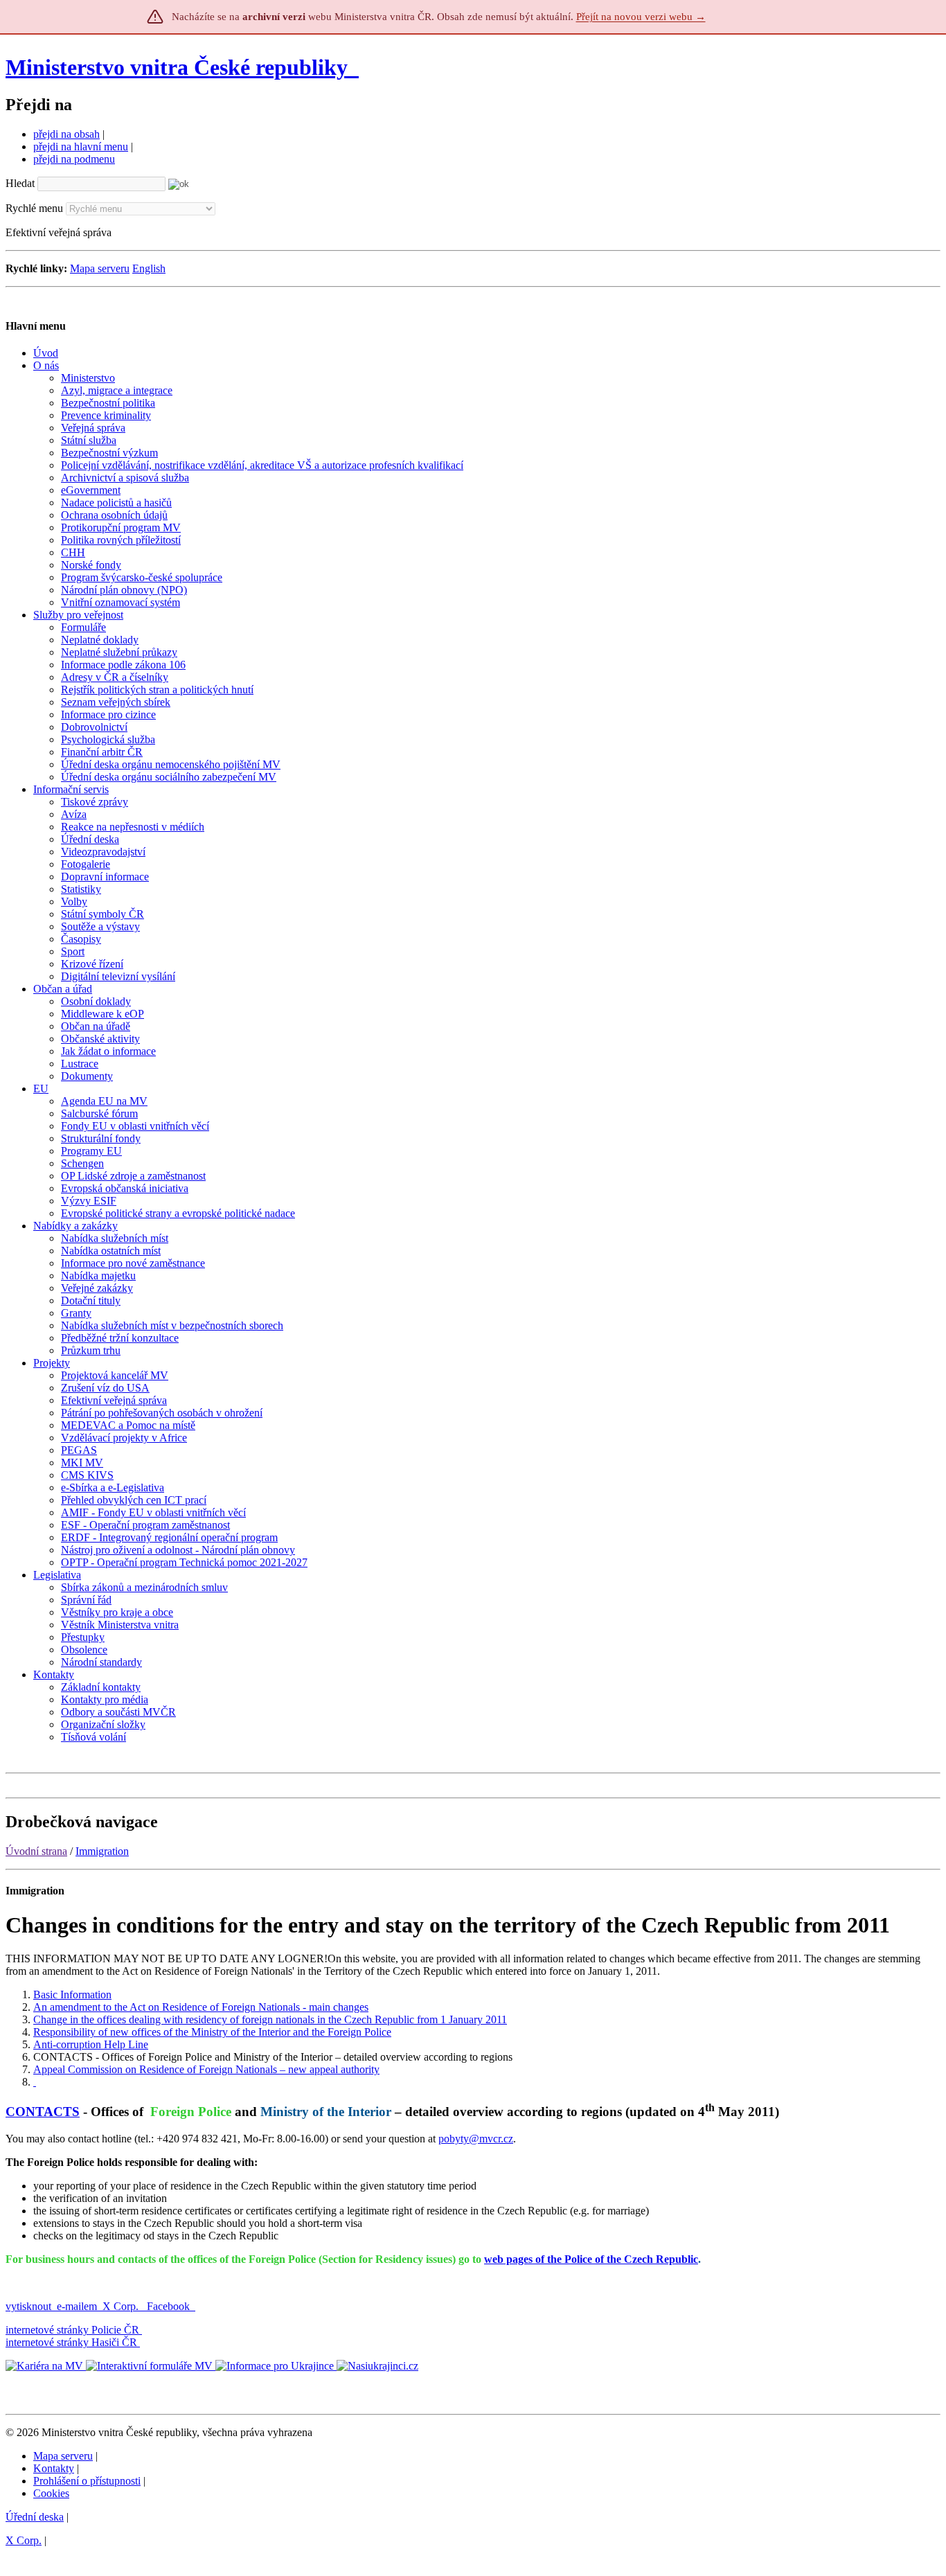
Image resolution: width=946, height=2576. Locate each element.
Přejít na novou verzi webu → (641, 17)
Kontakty (54, 2468)
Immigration (102, 1851)
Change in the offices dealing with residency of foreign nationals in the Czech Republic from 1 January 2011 (270, 2019)
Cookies (51, 2493)
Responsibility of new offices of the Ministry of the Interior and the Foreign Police (212, 2032)
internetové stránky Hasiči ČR (71, 2342)
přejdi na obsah (66, 134)
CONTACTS (43, 2112)
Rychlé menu (34, 208)
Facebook (170, 2306)
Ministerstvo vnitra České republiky (177, 67)
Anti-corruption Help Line (91, 2044)
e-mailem (77, 2306)
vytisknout (28, 2306)
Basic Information (72, 1995)
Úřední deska (35, 2517)
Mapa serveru (100, 268)
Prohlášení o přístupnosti (87, 2481)
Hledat (20, 183)
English (149, 268)
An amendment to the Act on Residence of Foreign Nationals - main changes (201, 2007)
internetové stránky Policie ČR (72, 2330)
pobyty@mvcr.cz (476, 2139)
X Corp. (122, 2306)
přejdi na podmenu (74, 159)
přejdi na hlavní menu (81, 146)
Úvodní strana (36, 1851)
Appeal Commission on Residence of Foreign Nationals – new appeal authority (206, 2069)
